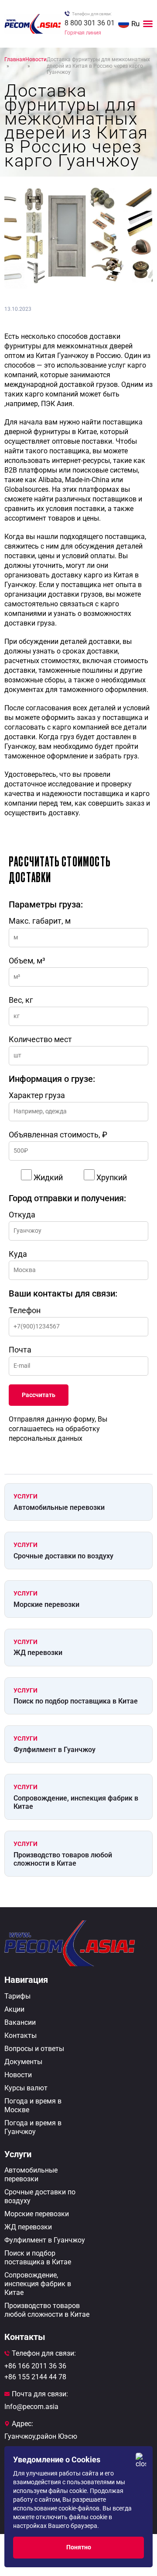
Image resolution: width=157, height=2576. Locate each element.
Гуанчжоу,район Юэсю (41, 2436)
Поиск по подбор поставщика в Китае (76, 1701)
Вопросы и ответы (34, 2049)
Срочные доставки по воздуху (63, 1556)
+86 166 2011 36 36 (35, 2366)
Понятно (79, 2547)
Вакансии (20, 2022)
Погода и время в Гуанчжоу (33, 2127)
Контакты (20, 2035)
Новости (18, 2075)
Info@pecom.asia (31, 2407)
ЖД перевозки (38, 1653)
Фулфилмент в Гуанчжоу (55, 1750)
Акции (14, 2009)
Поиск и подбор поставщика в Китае (38, 2258)
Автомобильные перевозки (59, 1507)
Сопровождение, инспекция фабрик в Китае (76, 1802)
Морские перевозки (46, 1604)
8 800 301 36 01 (90, 23)
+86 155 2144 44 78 (35, 2377)
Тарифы (17, 1996)
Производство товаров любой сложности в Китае (63, 1859)
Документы (23, 2062)
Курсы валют (26, 2088)
